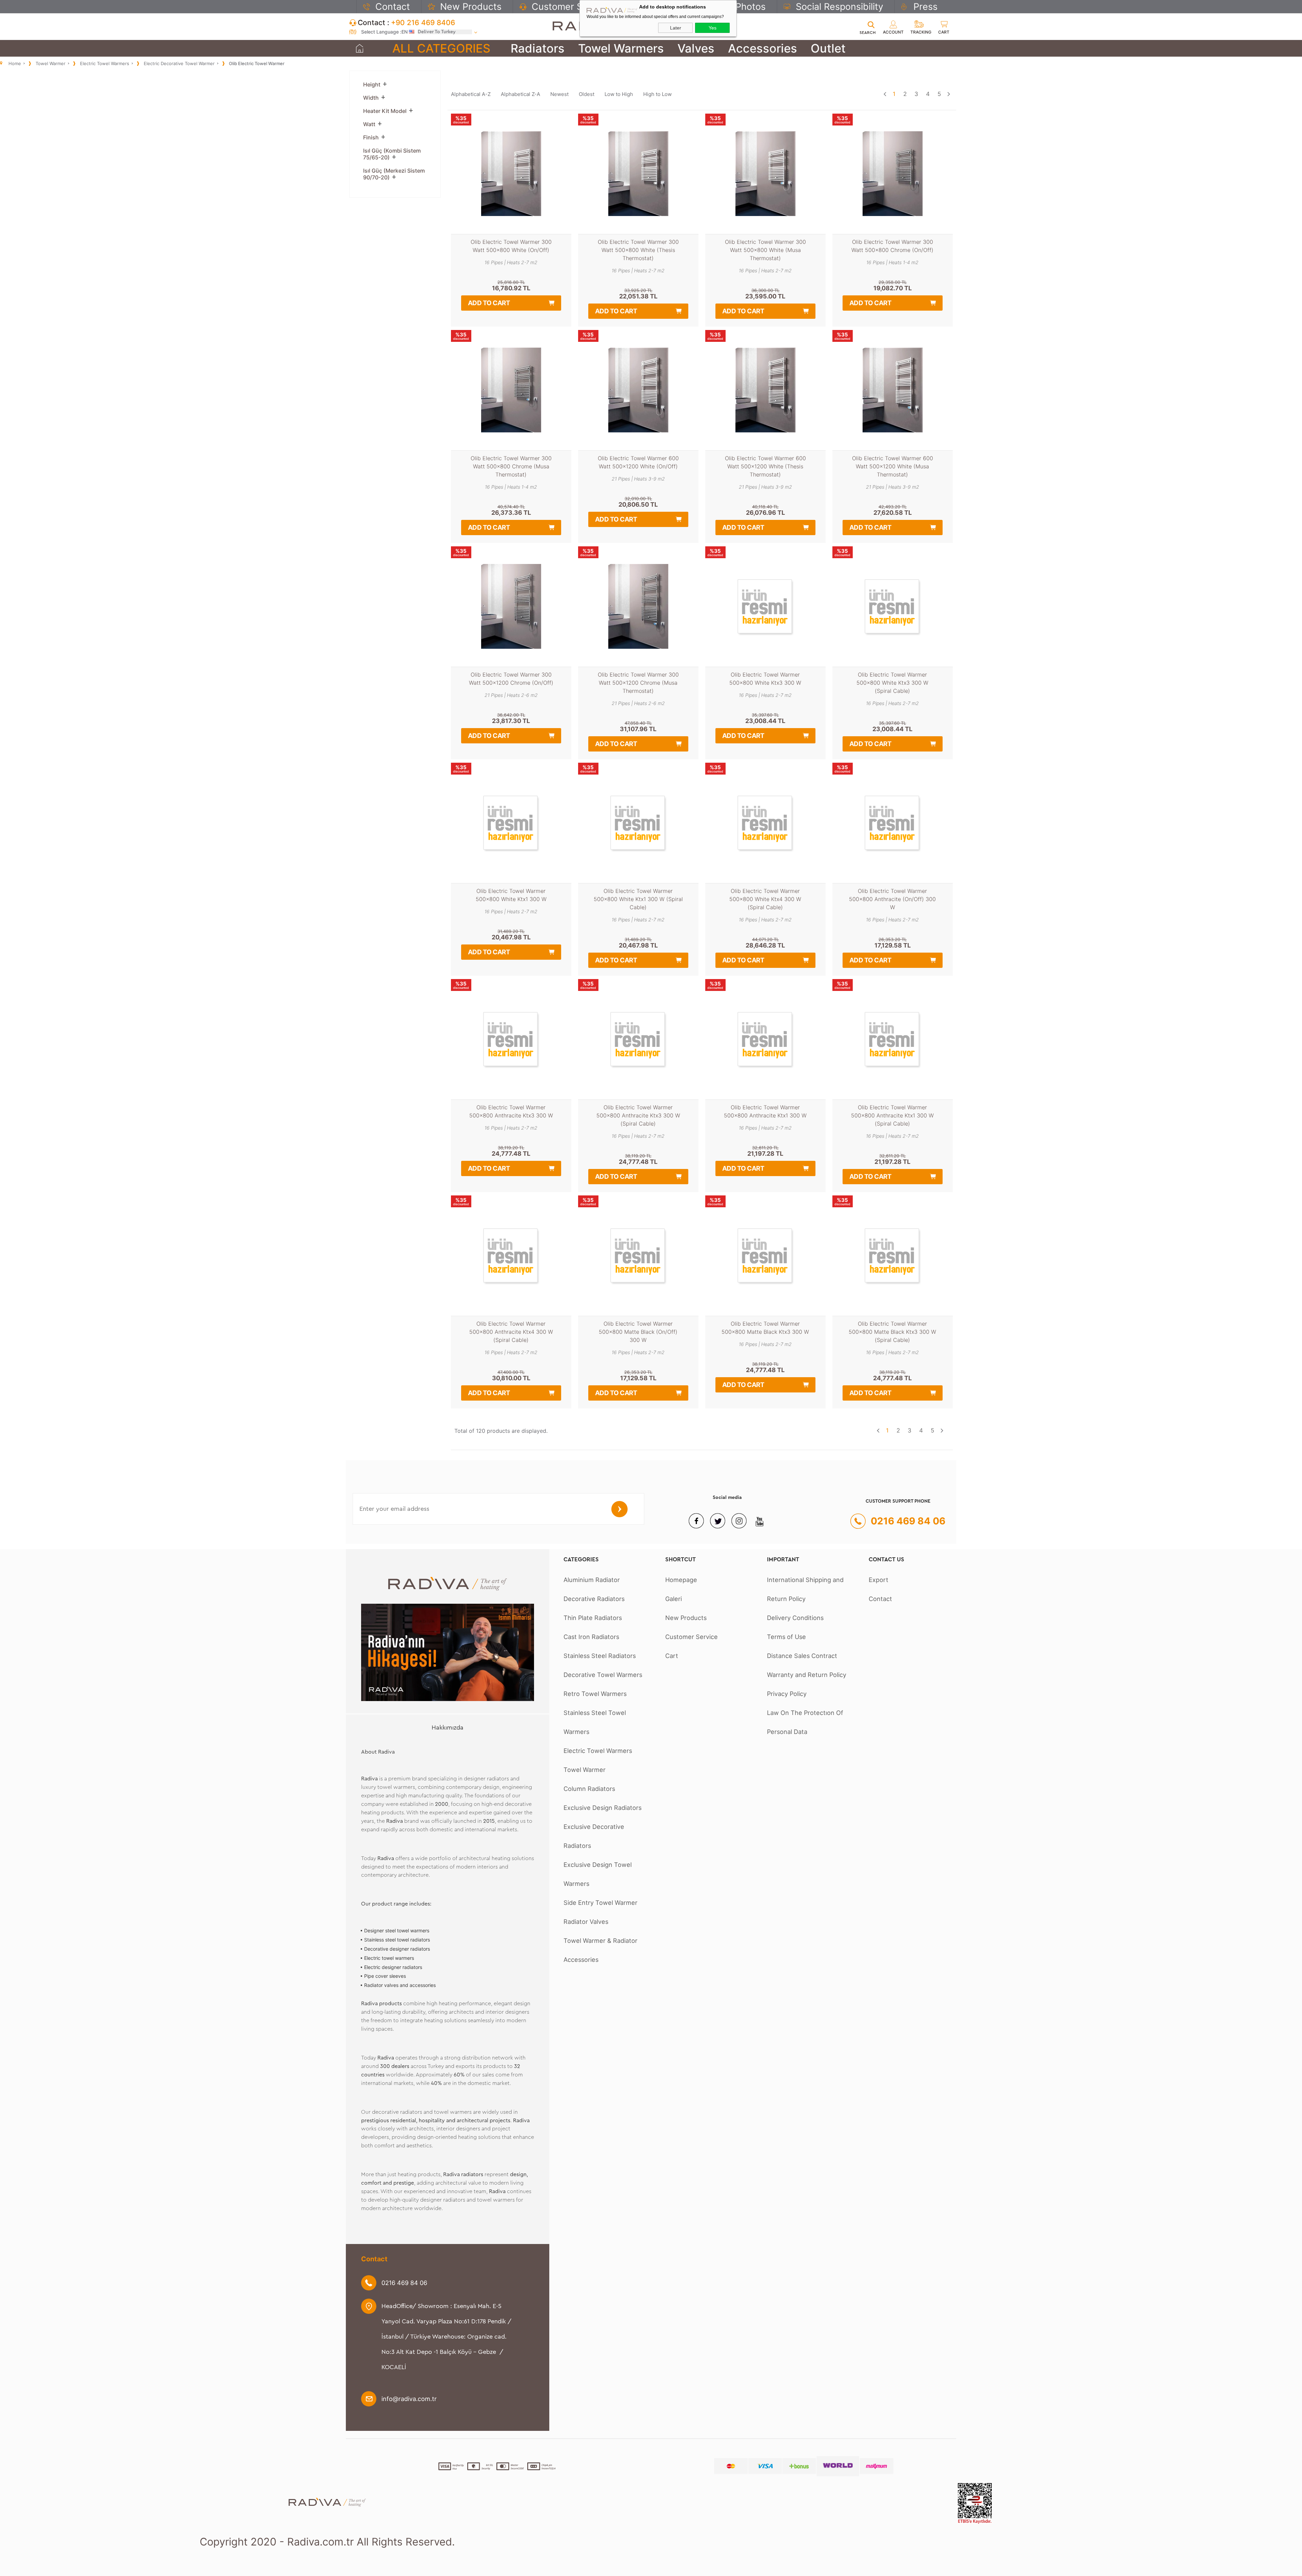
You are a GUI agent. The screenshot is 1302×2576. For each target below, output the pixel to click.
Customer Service (570, 6)
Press (925, 6)
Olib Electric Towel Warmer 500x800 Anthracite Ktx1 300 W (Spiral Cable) (892, 1115)
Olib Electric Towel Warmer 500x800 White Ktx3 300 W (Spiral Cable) (892, 683)
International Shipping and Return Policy (805, 1589)
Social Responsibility (840, 6)
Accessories (763, 48)
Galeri (674, 1599)
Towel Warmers (621, 48)
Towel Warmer (585, 1770)
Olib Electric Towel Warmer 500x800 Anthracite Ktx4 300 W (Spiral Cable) (511, 1332)
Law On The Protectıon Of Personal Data (805, 1722)
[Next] (949, 94)
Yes (713, 28)
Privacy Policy (787, 1694)
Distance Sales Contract (802, 1656)
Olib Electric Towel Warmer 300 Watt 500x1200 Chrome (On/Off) (511, 679)
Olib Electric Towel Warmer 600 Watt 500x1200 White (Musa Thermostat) (893, 466)
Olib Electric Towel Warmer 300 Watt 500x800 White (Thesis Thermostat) (638, 250)
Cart (672, 1656)
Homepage (681, 1580)
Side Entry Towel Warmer (600, 1902)
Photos (751, 6)
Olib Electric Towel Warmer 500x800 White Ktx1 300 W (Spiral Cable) (638, 899)
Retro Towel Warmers (595, 1694)
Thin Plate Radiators (593, 1618)
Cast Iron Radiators (591, 1637)
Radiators (538, 48)
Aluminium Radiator (592, 1580)
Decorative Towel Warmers (603, 1675)
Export (879, 1580)
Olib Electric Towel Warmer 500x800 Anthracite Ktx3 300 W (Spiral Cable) (638, 1115)
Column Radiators (589, 1789)
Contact (393, 6)
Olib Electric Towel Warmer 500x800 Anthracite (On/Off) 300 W (892, 899)
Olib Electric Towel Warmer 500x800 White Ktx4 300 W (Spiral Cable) (765, 899)
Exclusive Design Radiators (603, 1808)
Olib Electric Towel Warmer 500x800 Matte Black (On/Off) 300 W (638, 1332)
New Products (471, 6)
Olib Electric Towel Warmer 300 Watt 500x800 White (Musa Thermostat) (765, 250)
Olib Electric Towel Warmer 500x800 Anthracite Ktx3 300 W (511, 1111)
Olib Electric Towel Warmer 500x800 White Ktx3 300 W (765, 679)
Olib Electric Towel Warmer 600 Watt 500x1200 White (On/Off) (638, 462)
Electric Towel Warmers (598, 1751)
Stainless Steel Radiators (600, 1656)
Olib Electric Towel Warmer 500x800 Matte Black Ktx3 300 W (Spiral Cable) (892, 1332)
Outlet (828, 48)
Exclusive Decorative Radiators (594, 1836)
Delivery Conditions (795, 1618)
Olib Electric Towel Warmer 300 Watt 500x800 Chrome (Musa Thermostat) (511, 466)
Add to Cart (489, 303)
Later (676, 28)
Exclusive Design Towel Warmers (598, 1874)
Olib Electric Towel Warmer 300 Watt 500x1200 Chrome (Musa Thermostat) (638, 683)
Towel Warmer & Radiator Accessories (600, 1950)
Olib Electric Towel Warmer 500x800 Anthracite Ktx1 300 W (765, 1111)
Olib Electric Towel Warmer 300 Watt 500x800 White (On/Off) (511, 246)
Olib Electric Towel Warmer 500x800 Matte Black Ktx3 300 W (765, 1328)
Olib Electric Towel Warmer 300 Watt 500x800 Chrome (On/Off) (892, 246)
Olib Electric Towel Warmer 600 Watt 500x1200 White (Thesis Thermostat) (765, 466)
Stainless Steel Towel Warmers (595, 1722)
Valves (696, 48)
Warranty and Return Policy (807, 1675)
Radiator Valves (586, 1921)
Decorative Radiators (594, 1599)
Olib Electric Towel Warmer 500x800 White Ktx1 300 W (511, 895)
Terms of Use (786, 1637)
